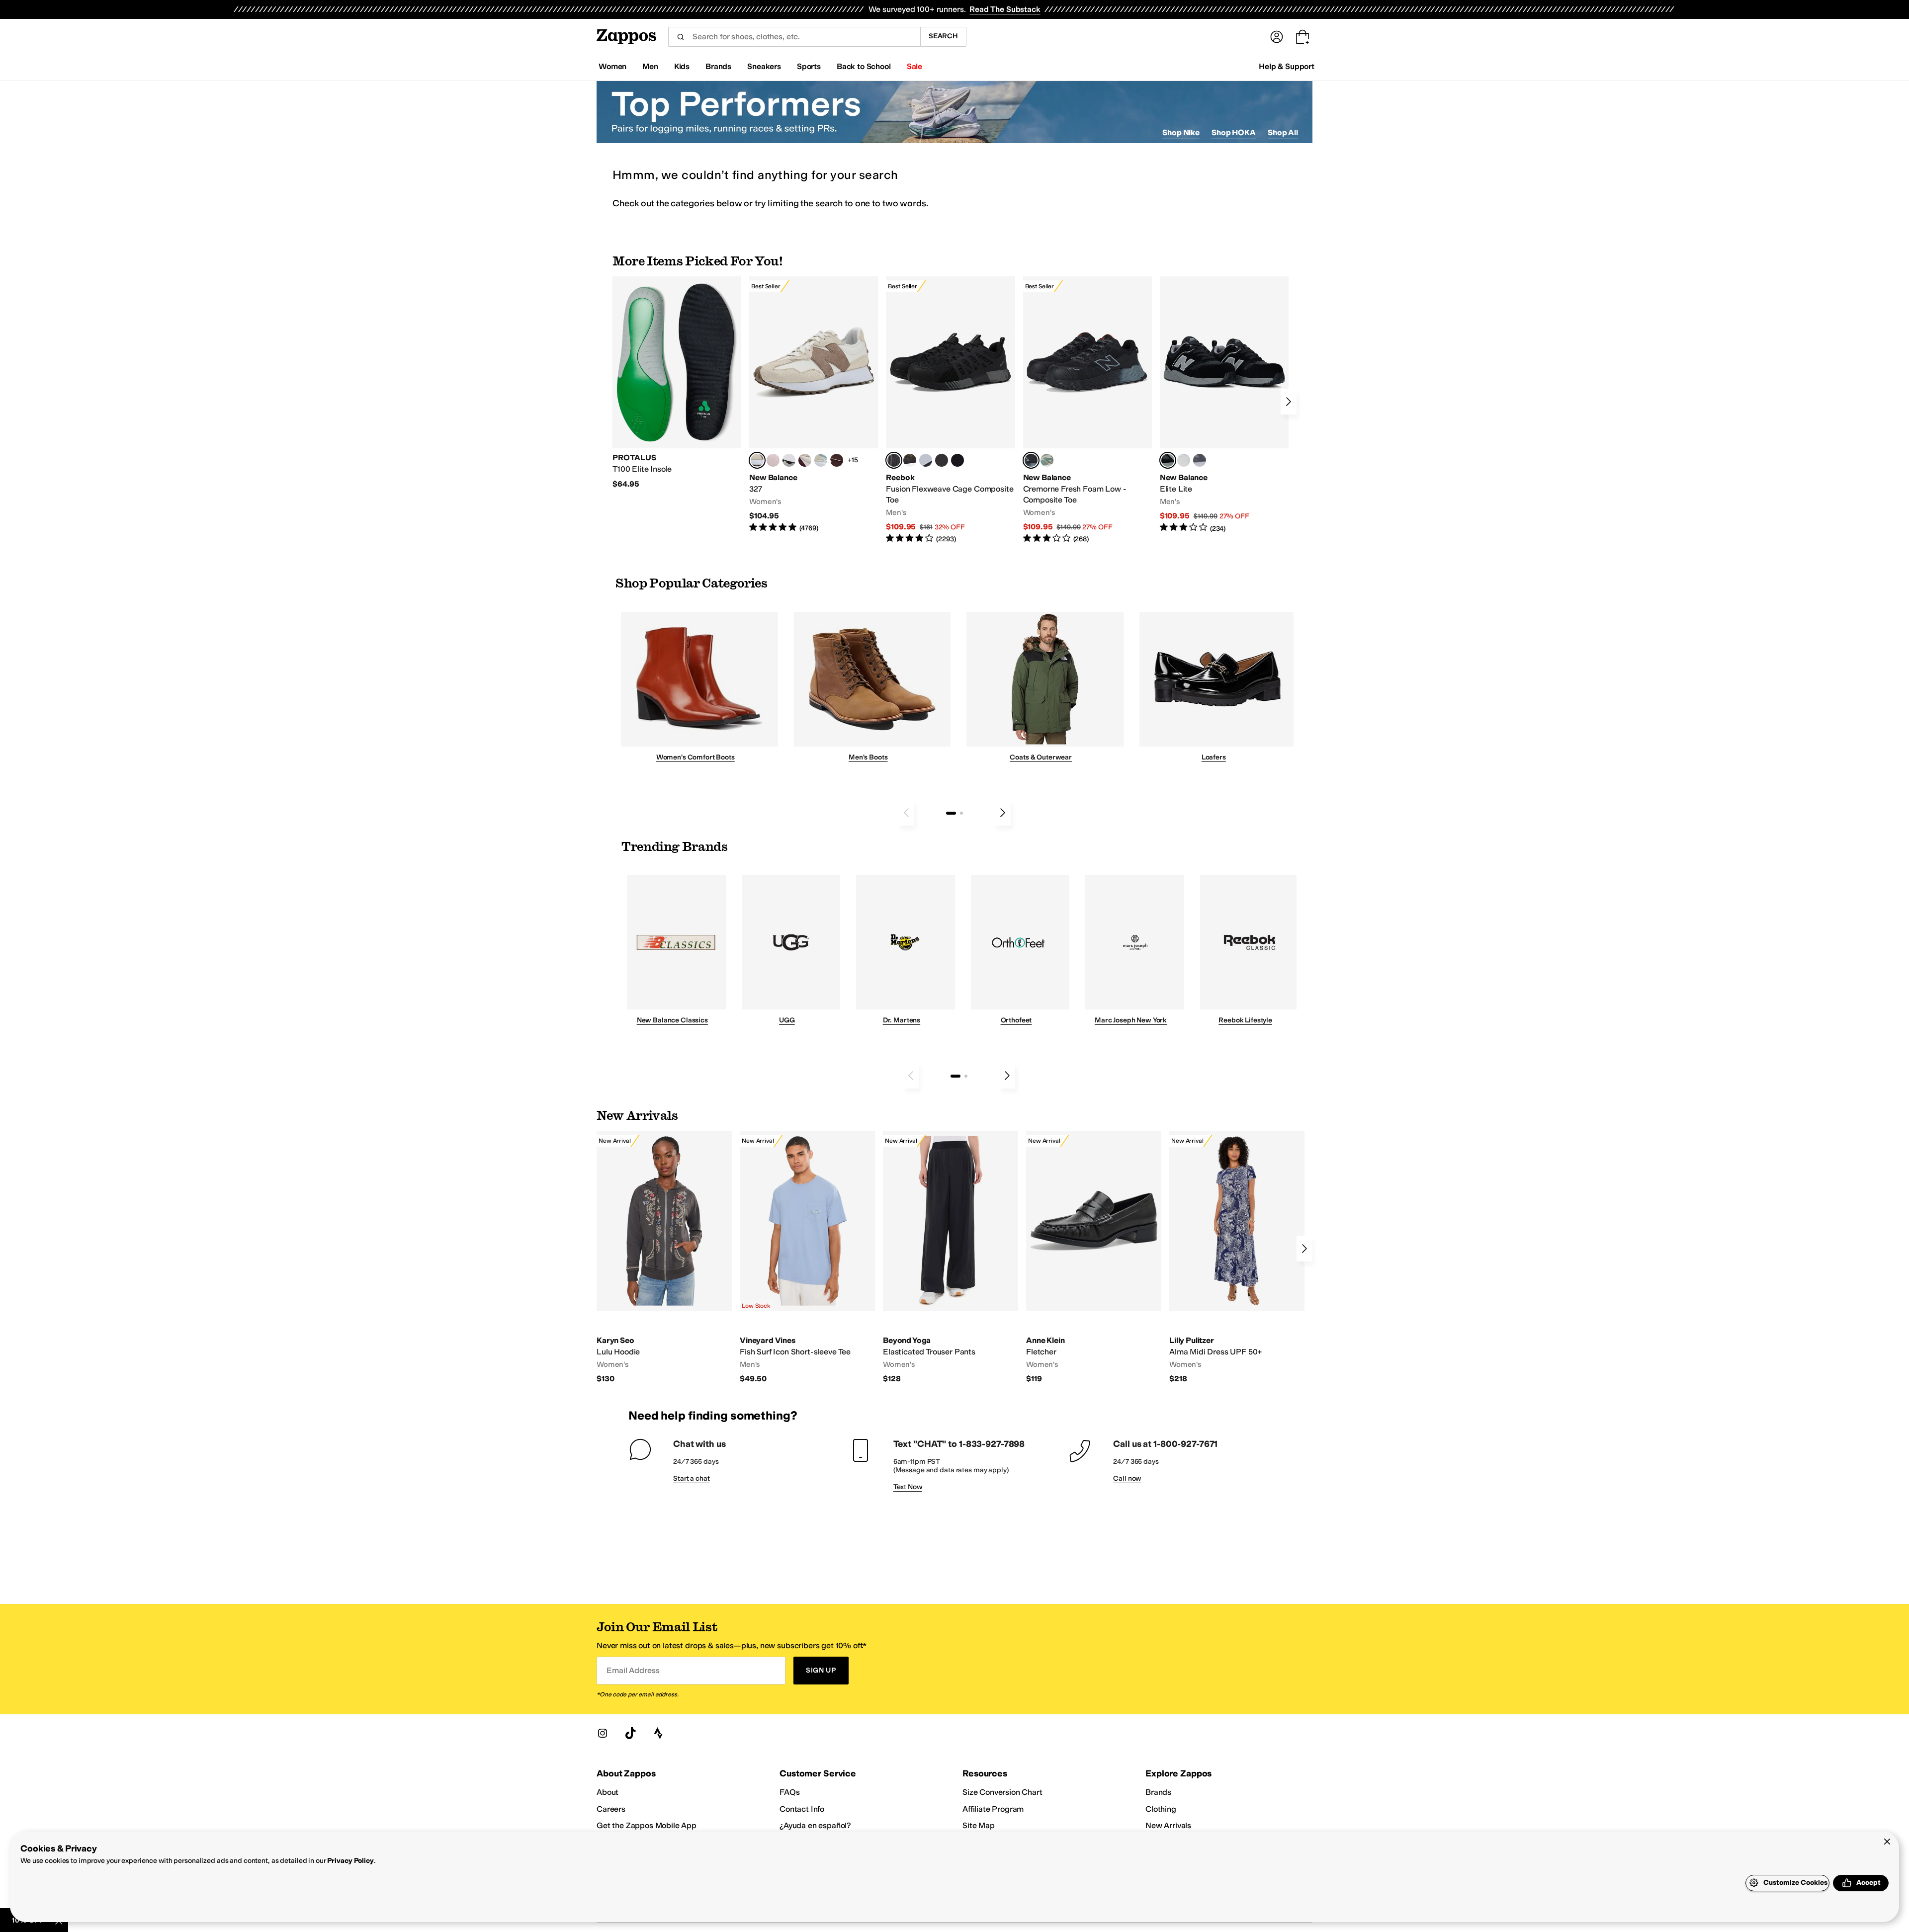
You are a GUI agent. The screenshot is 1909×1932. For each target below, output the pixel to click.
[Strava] (658, 1733)
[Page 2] (961, 813)
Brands (1158, 1792)
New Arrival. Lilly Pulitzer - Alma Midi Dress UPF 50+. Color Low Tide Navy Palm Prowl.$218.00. (1237, 1258)
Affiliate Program (993, 1809)
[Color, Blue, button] (942, 460)
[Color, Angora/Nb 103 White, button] (821, 460)
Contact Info (802, 1809)
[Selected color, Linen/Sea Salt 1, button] (757, 460)
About (607, 1792)
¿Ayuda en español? (815, 1825)
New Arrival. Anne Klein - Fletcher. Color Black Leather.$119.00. (1094, 1258)
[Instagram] (603, 1733)
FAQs (789, 1792)
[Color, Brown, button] (910, 460)
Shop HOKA (1234, 132)
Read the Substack (1005, 9)
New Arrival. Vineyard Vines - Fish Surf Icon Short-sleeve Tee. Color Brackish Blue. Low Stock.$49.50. (807, 1258)
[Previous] (906, 813)
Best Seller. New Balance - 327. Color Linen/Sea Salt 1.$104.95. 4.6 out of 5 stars (814, 405)
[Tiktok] (630, 1733)
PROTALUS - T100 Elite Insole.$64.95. (677, 383)
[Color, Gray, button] (926, 460)
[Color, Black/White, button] (957, 460)
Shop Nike (1181, 132)
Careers (611, 1809)
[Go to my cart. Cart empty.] (1302, 37)
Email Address (633, 1670)
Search (943, 36)
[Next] (1289, 402)
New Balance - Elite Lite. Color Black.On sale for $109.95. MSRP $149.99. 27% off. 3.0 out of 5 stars (1224, 405)
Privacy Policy (350, 1861)
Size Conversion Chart (1002, 1792)
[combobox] (794, 37)
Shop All (1283, 132)
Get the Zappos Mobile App (647, 1825)
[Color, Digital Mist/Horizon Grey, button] (789, 460)
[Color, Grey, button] (1200, 460)
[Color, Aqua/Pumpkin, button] (1047, 460)
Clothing (1161, 1809)
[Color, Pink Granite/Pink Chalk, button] (773, 460)
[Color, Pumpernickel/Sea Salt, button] (837, 460)
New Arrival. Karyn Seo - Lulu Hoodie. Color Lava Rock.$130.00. (664, 1258)
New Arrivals (1168, 1825)
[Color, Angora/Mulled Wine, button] (805, 460)
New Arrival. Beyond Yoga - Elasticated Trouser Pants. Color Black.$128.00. (951, 1258)
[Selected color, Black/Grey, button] (894, 460)
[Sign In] (1277, 37)
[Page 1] (951, 813)
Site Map (979, 1825)
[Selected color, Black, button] (1168, 460)
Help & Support (1287, 66)
